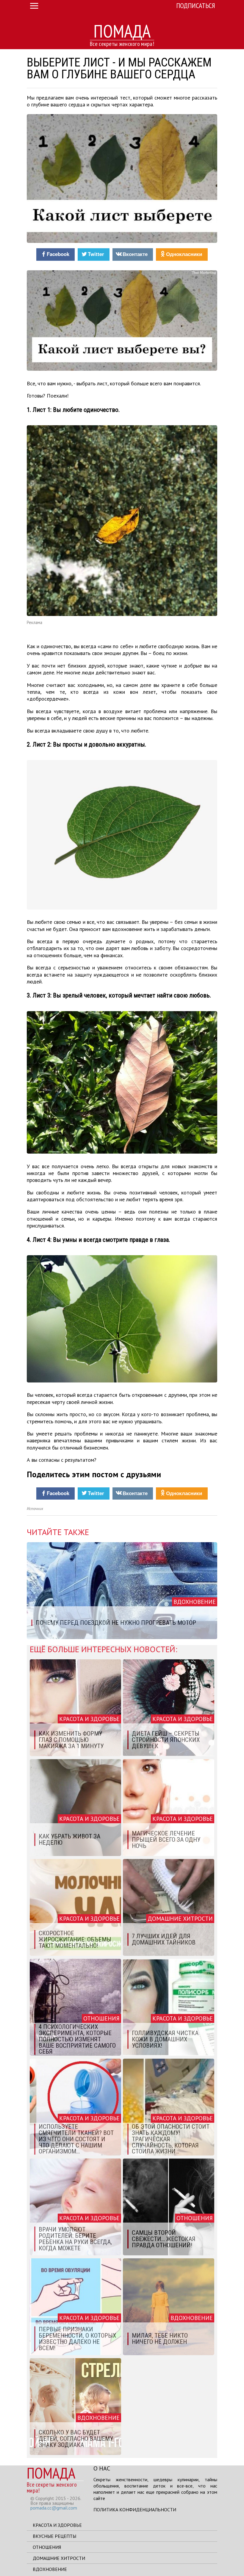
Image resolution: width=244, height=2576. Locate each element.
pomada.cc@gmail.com (54, 2508)
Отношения (47, 2547)
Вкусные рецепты (54, 2536)
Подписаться (196, 6)
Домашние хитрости (59, 2558)
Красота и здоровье (57, 2525)
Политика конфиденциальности (135, 2510)
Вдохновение (50, 2569)
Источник (35, 1509)
